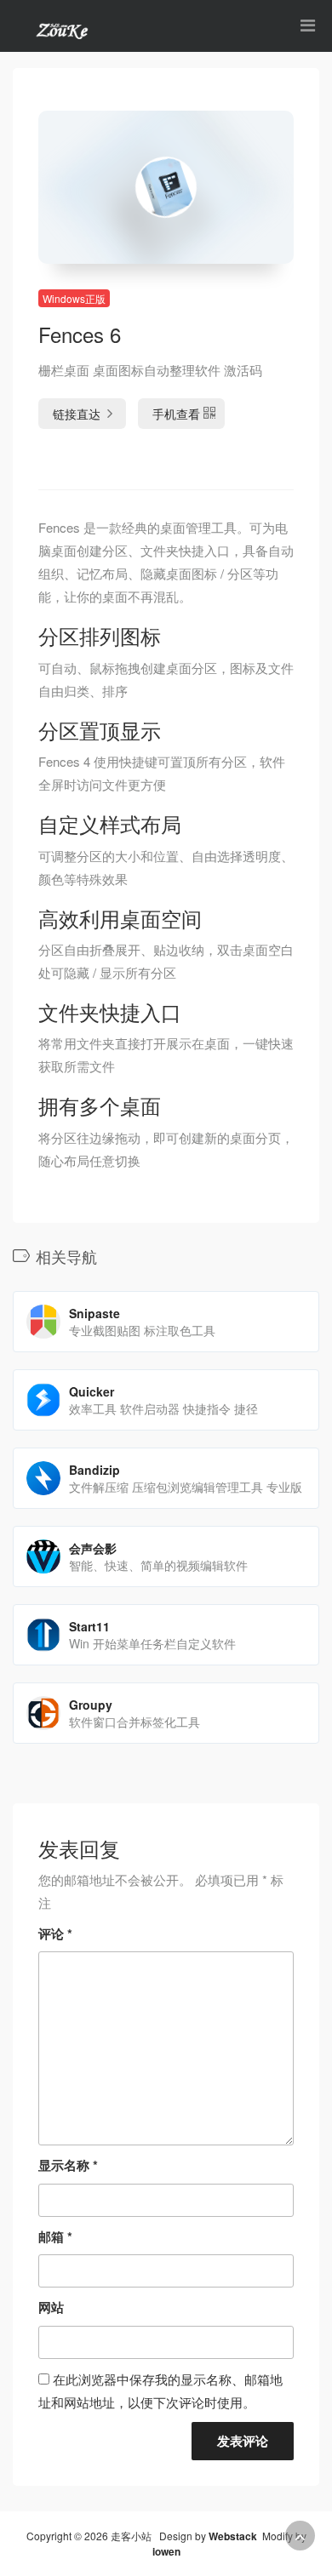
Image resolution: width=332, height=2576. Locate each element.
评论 (55, 1933)
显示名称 (68, 2165)
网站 (51, 2307)
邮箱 (55, 2236)
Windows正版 (74, 298)
